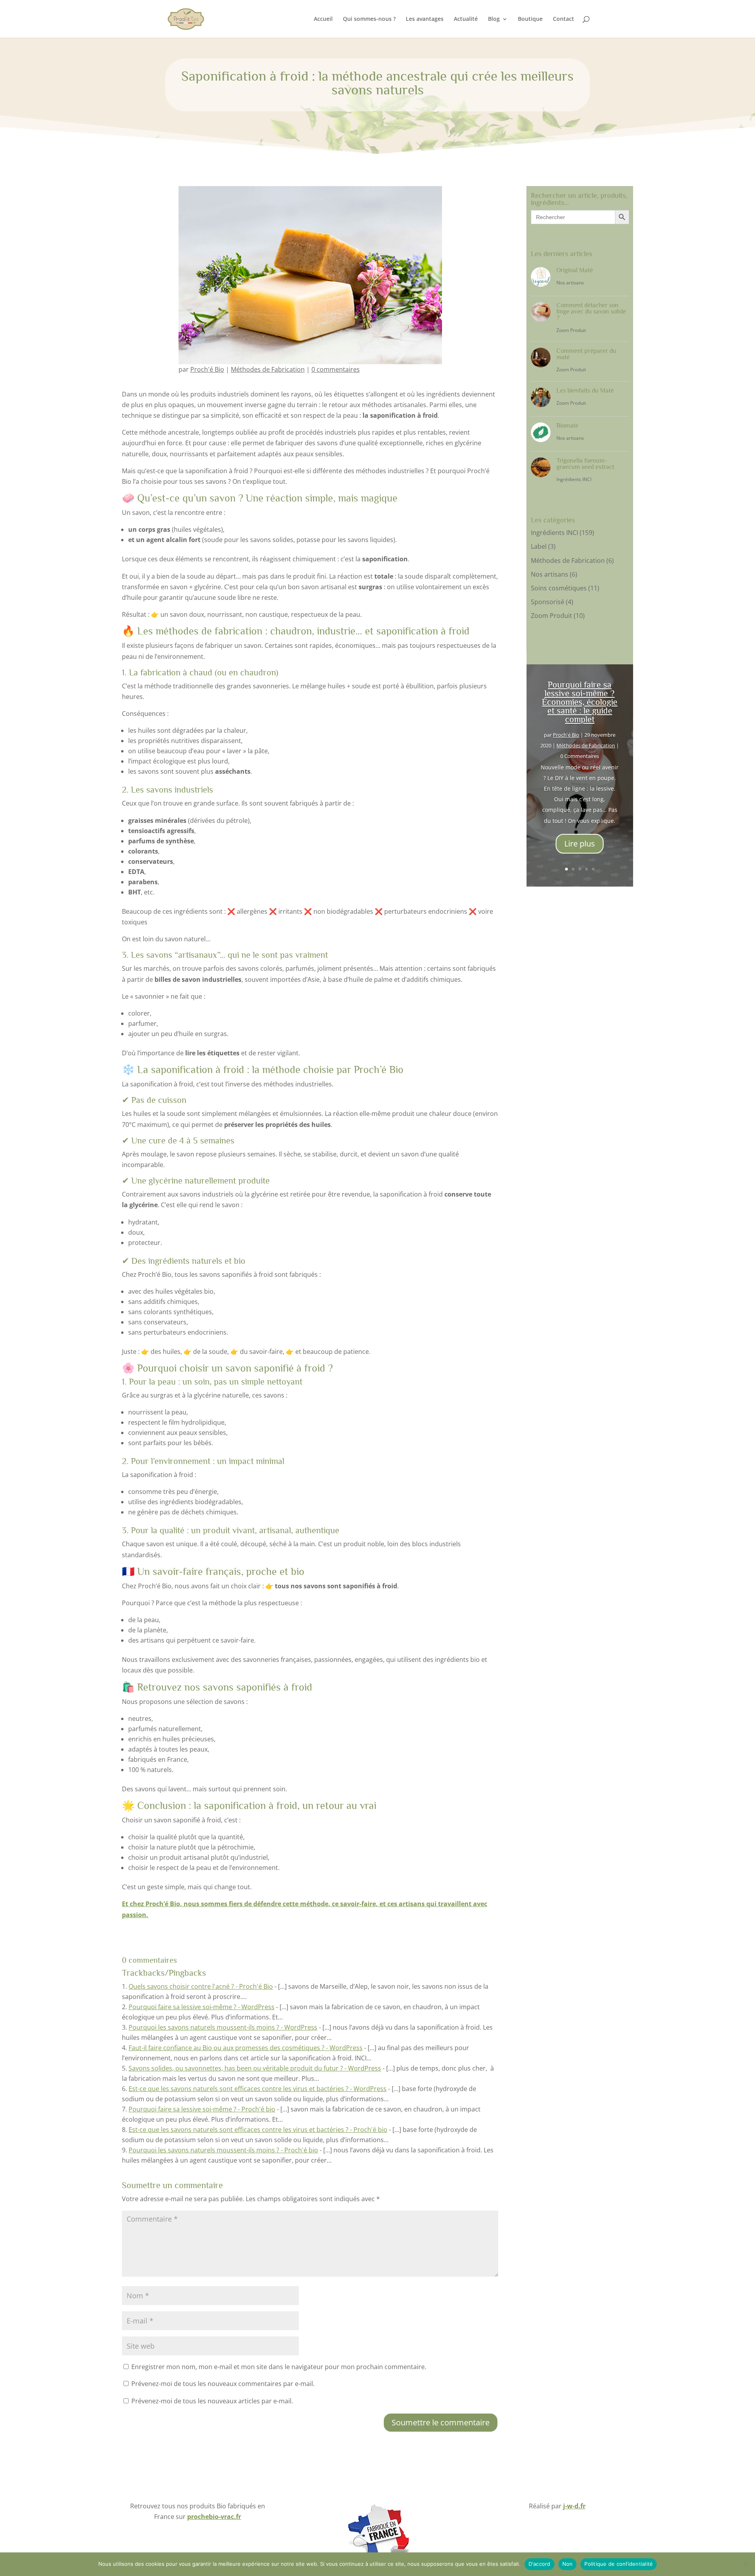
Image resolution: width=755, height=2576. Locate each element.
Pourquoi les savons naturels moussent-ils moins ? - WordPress (223, 2027)
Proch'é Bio (207, 369)
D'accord (540, 2564)
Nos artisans (570, 283)
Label (539, 546)
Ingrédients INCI (574, 479)
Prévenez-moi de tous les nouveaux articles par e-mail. (212, 2401)
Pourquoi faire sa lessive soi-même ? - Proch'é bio (202, 2109)
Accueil (323, 19)
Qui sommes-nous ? (369, 19)
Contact (563, 19)
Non (568, 2564)
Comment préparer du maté (586, 354)
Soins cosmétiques (559, 588)
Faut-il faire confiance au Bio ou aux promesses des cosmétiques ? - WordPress (246, 2048)
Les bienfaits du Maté (585, 391)
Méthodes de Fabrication (268, 369)
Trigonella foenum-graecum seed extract (585, 464)
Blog (494, 19)
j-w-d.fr (574, 2506)
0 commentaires (336, 369)
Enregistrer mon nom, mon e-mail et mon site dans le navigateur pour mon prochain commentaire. (279, 2367)
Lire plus (580, 844)
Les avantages (425, 19)
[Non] (745, 2564)
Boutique (530, 19)
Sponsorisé (548, 602)
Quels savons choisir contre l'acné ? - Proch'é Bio (201, 1986)
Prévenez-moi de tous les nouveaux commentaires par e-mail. (223, 2384)
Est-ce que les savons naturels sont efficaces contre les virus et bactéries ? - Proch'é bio (258, 2130)
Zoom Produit (571, 330)
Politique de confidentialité (619, 2564)
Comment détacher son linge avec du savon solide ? (591, 312)
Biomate (567, 426)
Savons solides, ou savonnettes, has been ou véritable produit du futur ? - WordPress (255, 2068)
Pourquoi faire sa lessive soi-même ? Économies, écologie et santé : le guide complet (580, 702)
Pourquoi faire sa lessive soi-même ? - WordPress (202, 2007)
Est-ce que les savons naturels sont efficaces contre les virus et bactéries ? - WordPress (258, 2089)
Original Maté (575, 270)
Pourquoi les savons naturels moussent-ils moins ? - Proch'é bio (223, 2150)
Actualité (466, 19)
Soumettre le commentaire (441, 2422)
